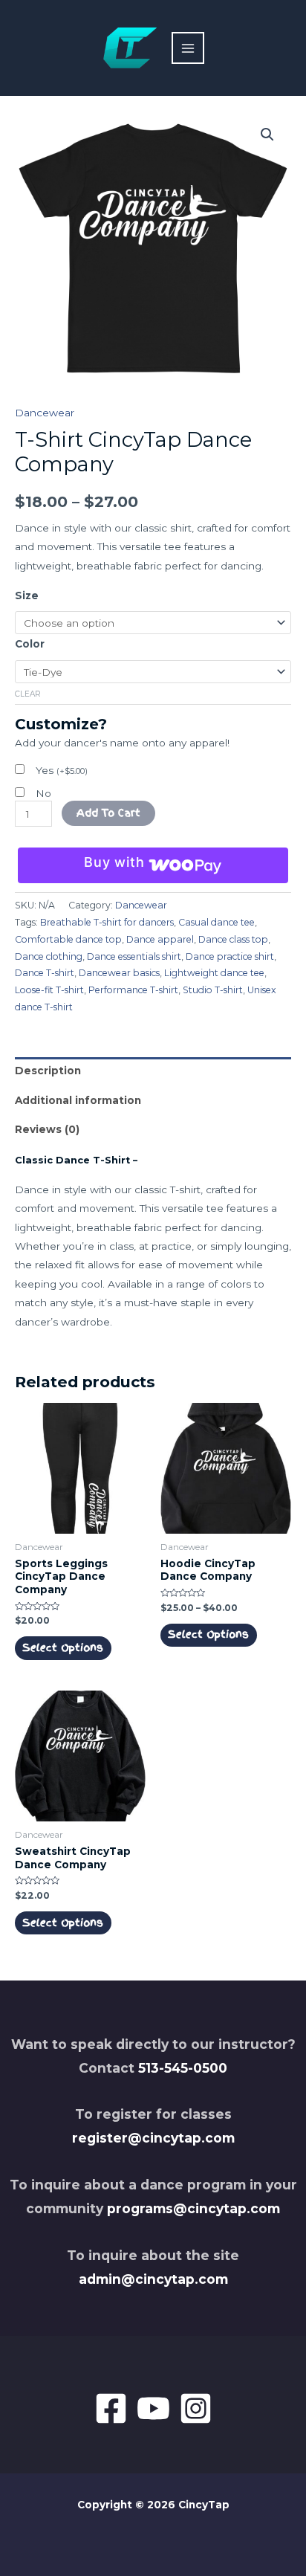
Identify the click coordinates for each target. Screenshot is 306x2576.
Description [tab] (48, 1071)
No (43, 793)
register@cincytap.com (153, 2138)
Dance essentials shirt (134, 956)
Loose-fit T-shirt (49, 990)
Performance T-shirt (133, 990)
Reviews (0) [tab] (47, 1129)
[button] (267, 135)
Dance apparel (160, 939)
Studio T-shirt (213, 990)
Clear (28, 694)
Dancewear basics (119, 973)
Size (27, 595)
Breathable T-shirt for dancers (107, 922)
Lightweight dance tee (214, 973)
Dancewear (45, 413)
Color (30, 644)
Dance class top (233, 939)
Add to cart (108, 813)
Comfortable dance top (68, 939)
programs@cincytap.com (193, 2208)
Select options (63, 1647)
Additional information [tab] (78, 1100)
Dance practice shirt (230, 956)
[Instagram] (196, 2408)
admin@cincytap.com (153, 2279)
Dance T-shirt (45, 973)
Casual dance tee (217, 922)
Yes (62, 770)
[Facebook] (111, 2408)
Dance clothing (49, 956)
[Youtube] (153, 2408)
